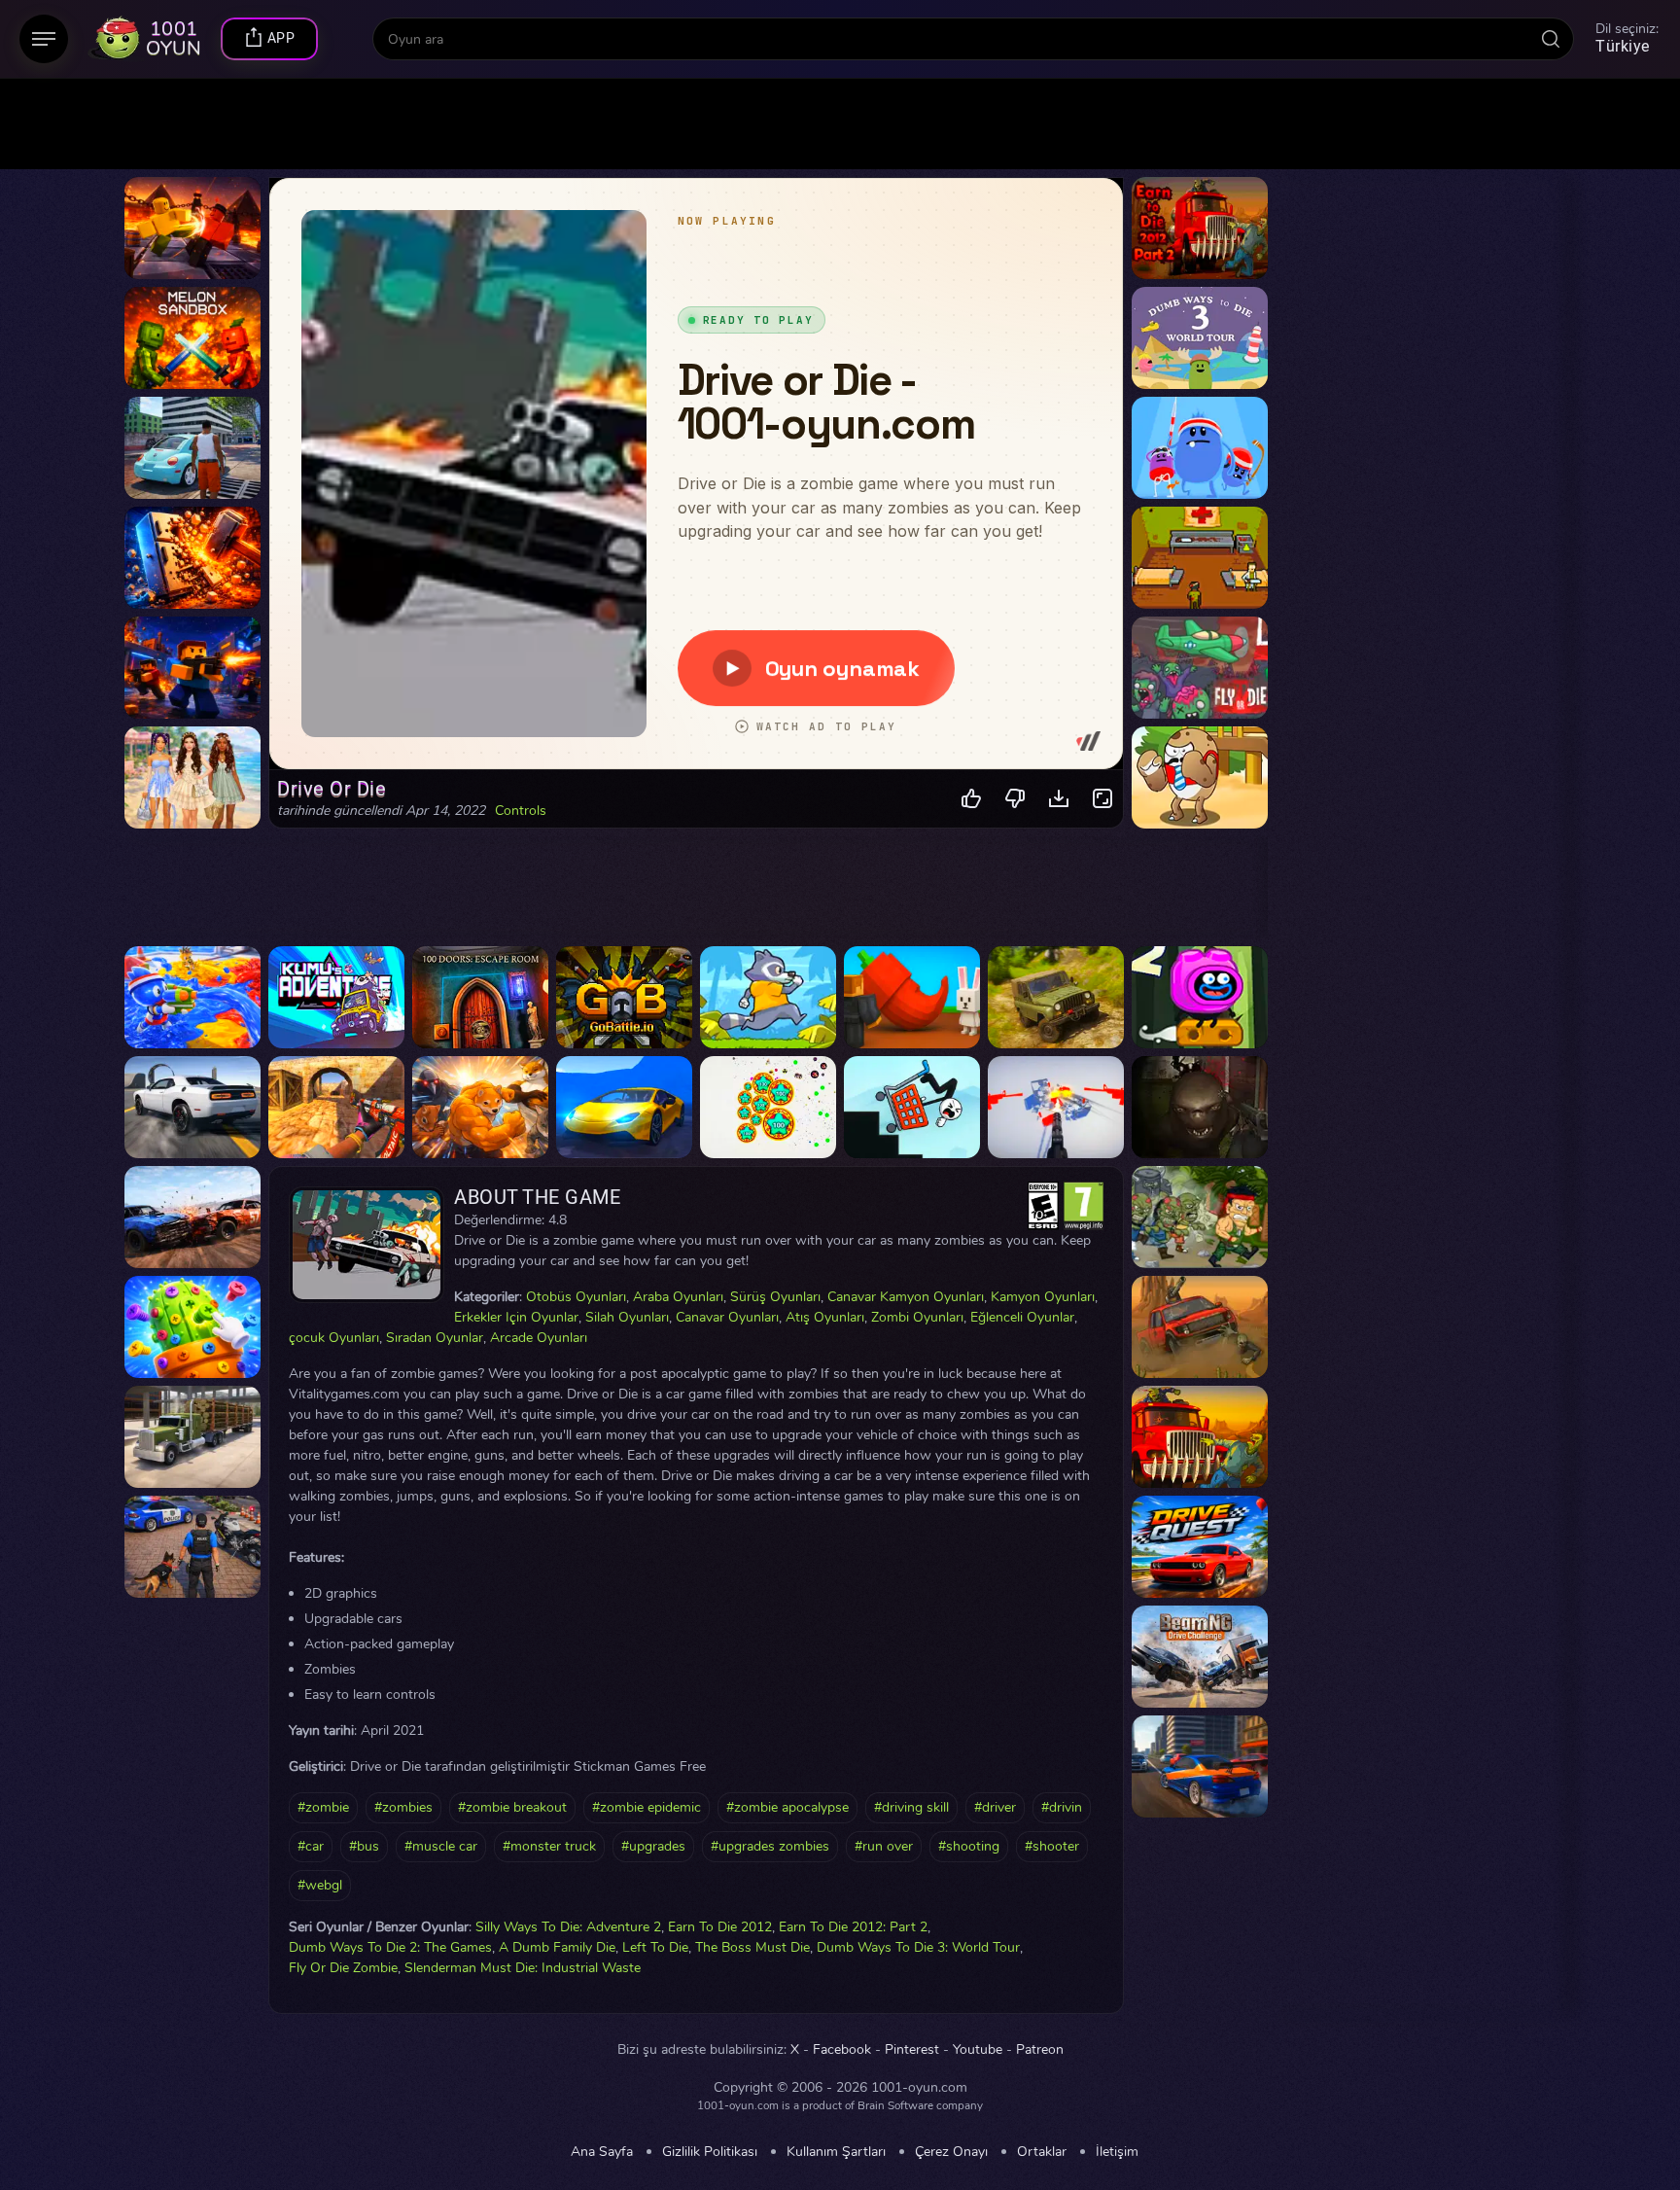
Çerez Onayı (951, 2152)
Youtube (978, 2050)
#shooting (969, 1846)
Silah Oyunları (627, 1317)
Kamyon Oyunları (1043, 1297)
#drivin (1062, 1807)
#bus (364, 1846)
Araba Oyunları (678, 1297)
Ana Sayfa (602, 2152)
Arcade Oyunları (539, 1338)
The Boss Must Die (752, 1947)
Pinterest (912, 2050)
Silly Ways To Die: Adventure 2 (568, 1927)
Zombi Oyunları (917, 1317)
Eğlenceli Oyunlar (1022, 1317)
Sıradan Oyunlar (435, 1338)
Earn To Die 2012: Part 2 (853, 1927)
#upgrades (653, 1846)
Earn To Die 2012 (720, 1927)
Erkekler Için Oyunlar (516, 1317)
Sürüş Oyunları (775, 1297)
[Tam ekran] (1103, 799)
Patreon (1040, 2050)
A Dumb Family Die (557, 1947)
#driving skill (911, 1807)
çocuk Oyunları (334, 1338)
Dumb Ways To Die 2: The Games (390, 1947)
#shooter (1052, 1846)
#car (311, 1846)
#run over (884, 1846)
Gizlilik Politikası (710, 2152)
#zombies (403, 1807)
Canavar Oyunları (727, 1317)
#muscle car (441, 1846)
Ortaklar (1042, 2152)
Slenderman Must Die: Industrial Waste (523, 1968)
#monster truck (549, 1846)
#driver (995, 1807)
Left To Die (655, 1947)
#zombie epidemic (647, 1807)
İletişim (1117, 2152)
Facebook (842, 2050)
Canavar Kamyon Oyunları (906, 1297)
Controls (521, 811)
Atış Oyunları (825, 1317)
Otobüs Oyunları (576, 1297)
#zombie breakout (512, 1807)
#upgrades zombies (770, 1846)
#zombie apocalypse (787, 1807)
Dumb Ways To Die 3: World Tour (918, 1947)
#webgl (320, 1885)
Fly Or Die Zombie (343, 1968)
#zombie (323, 1807)
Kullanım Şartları (836, 2152)
